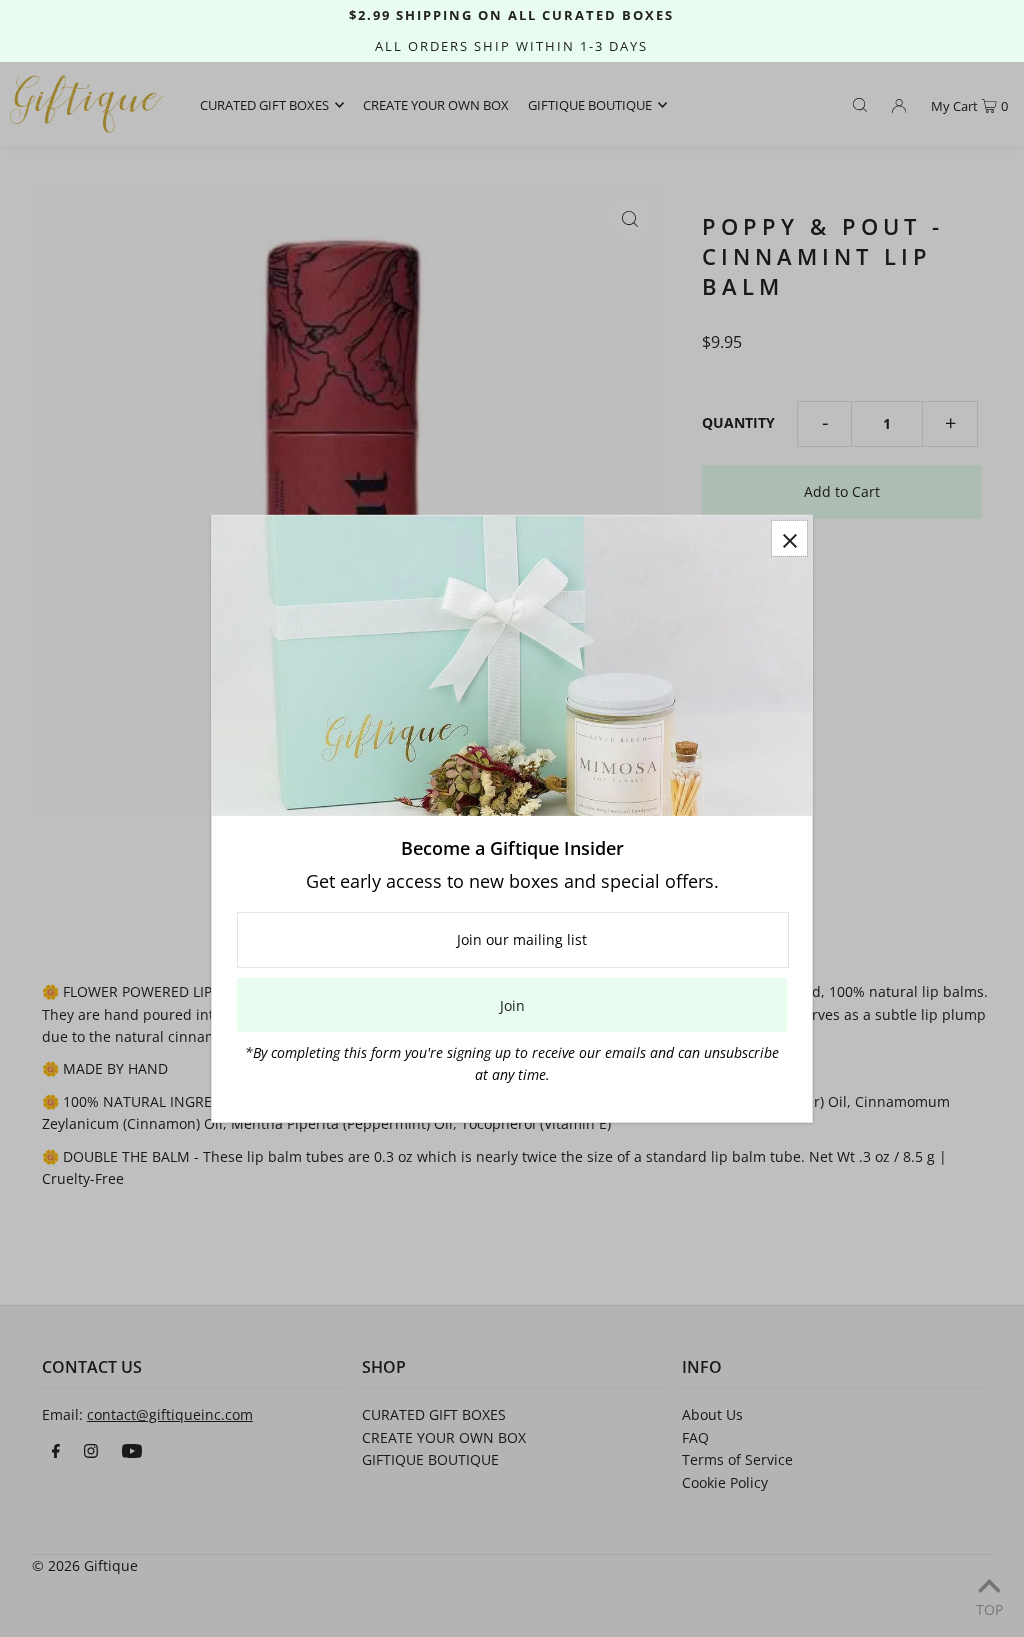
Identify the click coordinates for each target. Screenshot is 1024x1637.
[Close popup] (789, 537)
